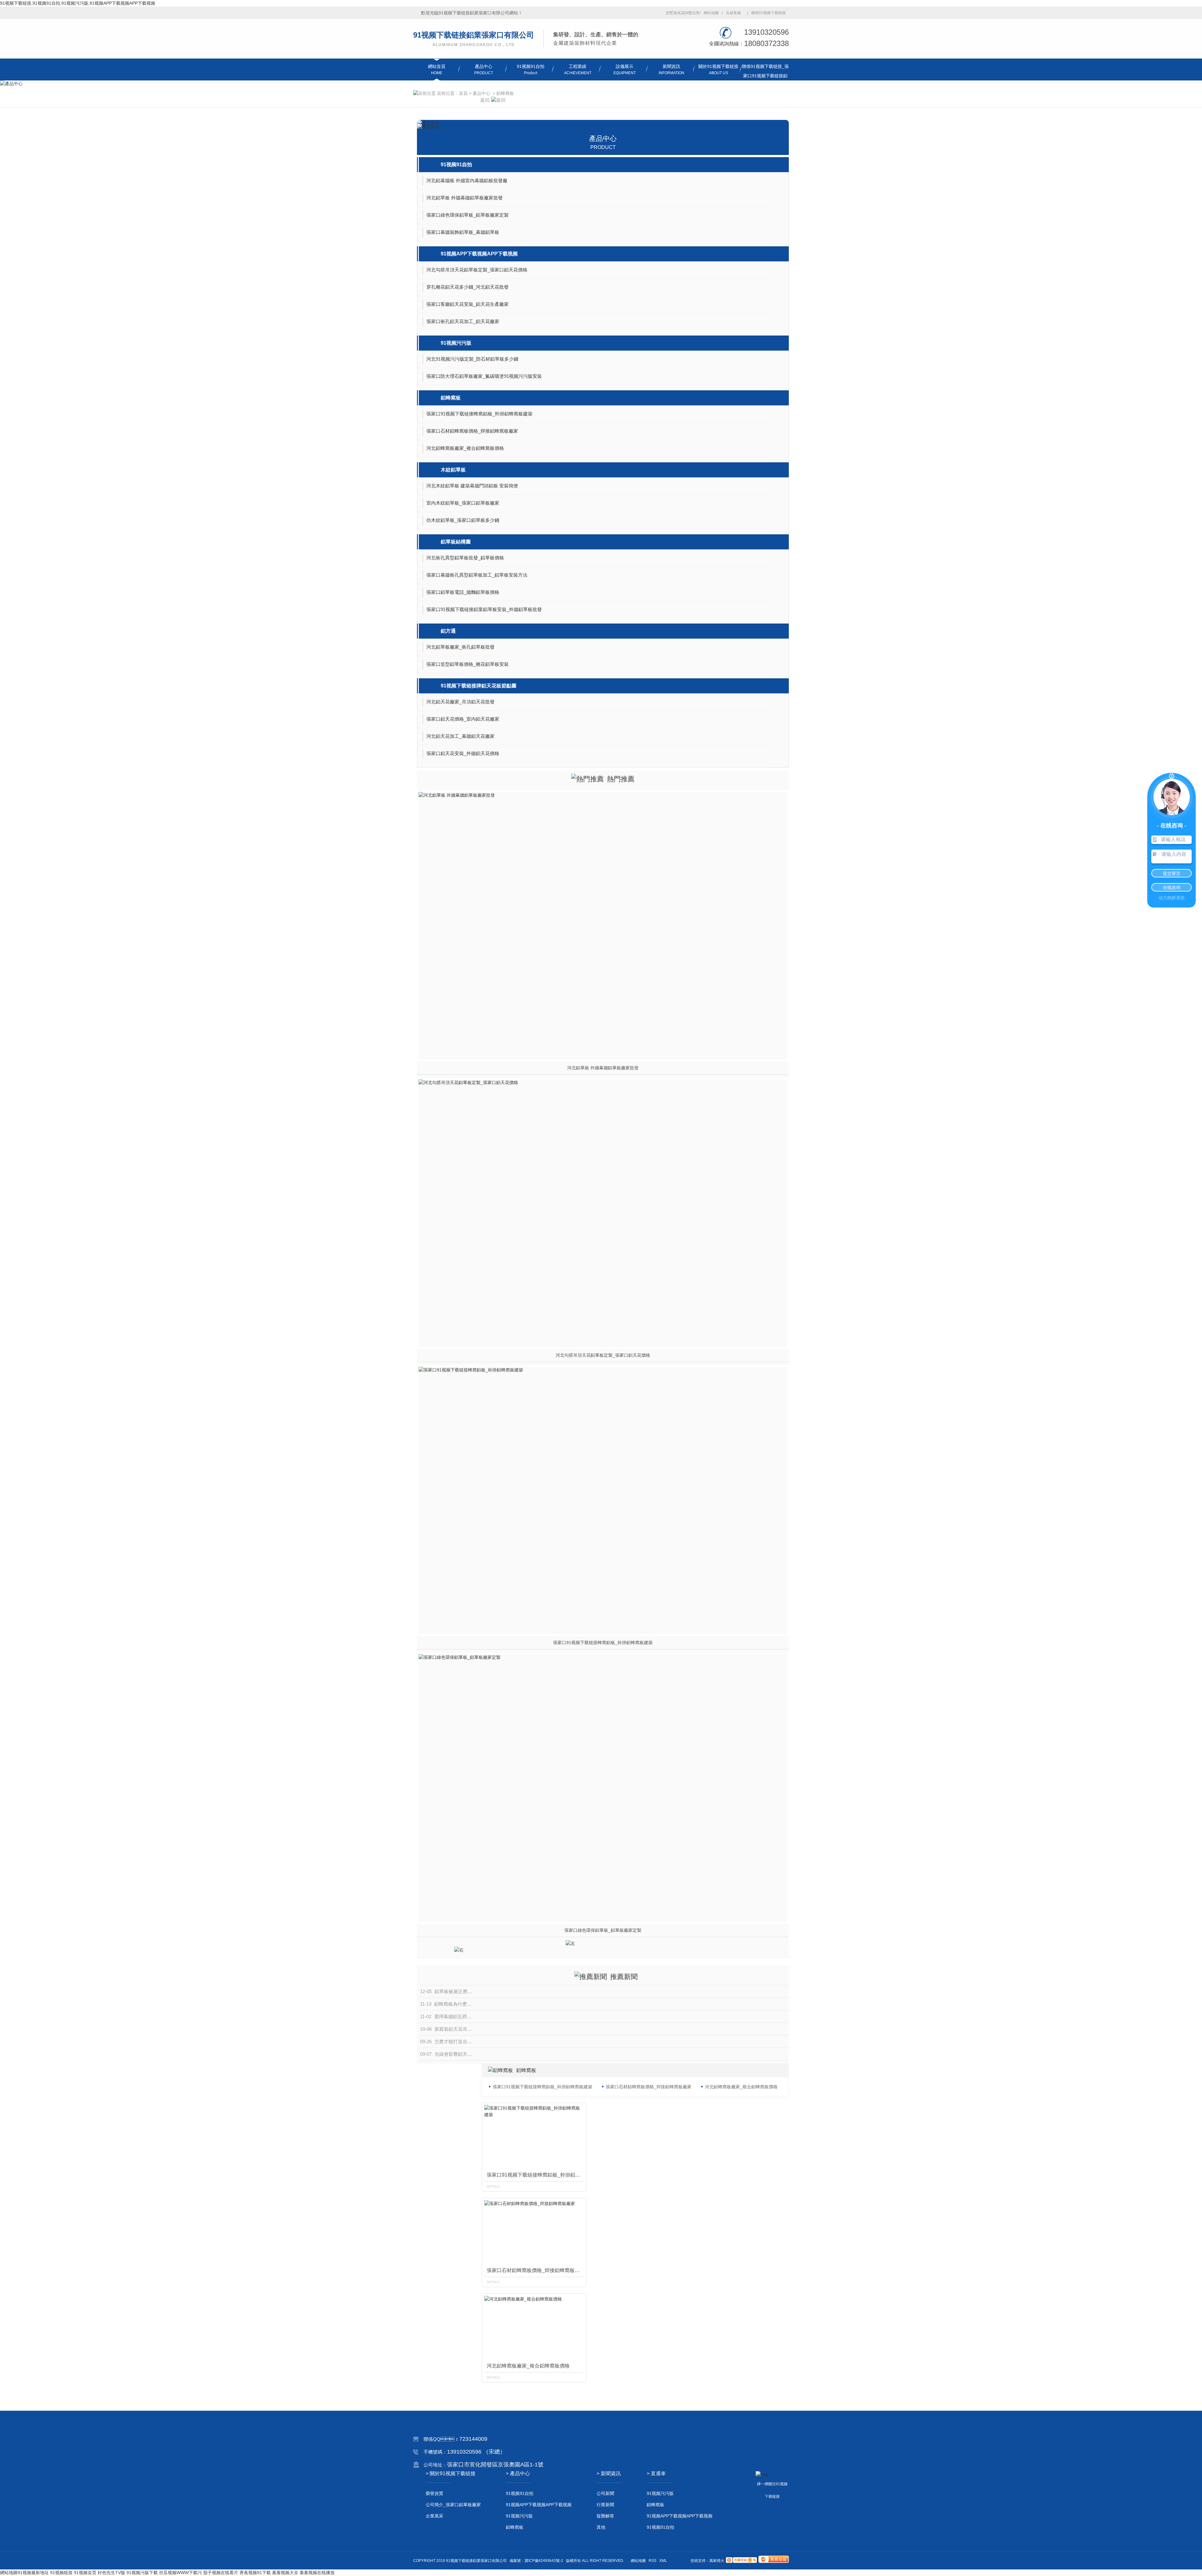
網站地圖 (711, 13)
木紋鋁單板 (453, 470)
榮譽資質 (434, 2493)
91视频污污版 (456, 343)
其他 (601, 2527)
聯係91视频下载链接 (768, 13)
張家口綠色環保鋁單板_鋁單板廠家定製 (603, 1930)
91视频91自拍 (531, 66)
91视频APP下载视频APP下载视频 (479, 254)
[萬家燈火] (741, 2561)
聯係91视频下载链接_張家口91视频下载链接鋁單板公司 (765, 76)
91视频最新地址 (33, 2573)
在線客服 (733, 13)
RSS (652, 2561)
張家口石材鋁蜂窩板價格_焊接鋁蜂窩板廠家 (649, 2087)
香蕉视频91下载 (255, 2573)
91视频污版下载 (142, 2573)
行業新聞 (605, 2505)
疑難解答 (605, 2516)
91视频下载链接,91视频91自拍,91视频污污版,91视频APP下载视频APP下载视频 (78, 3)
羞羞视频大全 (285, 2573)
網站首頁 (437, 66)
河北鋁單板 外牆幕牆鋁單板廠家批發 (603, 1068)
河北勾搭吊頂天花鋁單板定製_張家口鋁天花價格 (603, 1355)
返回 (485, 100)
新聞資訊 (671, 66)
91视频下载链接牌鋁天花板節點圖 (479, 686)
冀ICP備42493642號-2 (544, 2561)
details (493, 2186)
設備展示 (624, 66)
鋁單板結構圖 (456, 542)
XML (663, 2561)
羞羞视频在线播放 (317, 2573)
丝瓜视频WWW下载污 (180, 2573)
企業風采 (434, 2516)
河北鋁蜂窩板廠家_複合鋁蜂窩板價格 (741, 2087)
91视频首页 (85, 2573)
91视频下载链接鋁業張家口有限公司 (474, 35)
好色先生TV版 (111, 2573)
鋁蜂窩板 (505, 93)
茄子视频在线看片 (221, 2573)
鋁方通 (448, 631)
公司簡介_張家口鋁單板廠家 (453, 2505)
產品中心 (484, 66)
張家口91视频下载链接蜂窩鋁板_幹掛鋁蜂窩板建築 (603, 1643)
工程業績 (578, 66)
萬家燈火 (717, 2561)
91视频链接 (61, 2573)
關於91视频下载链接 (718, 66)
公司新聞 (605, 2493)
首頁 (463, 93)
